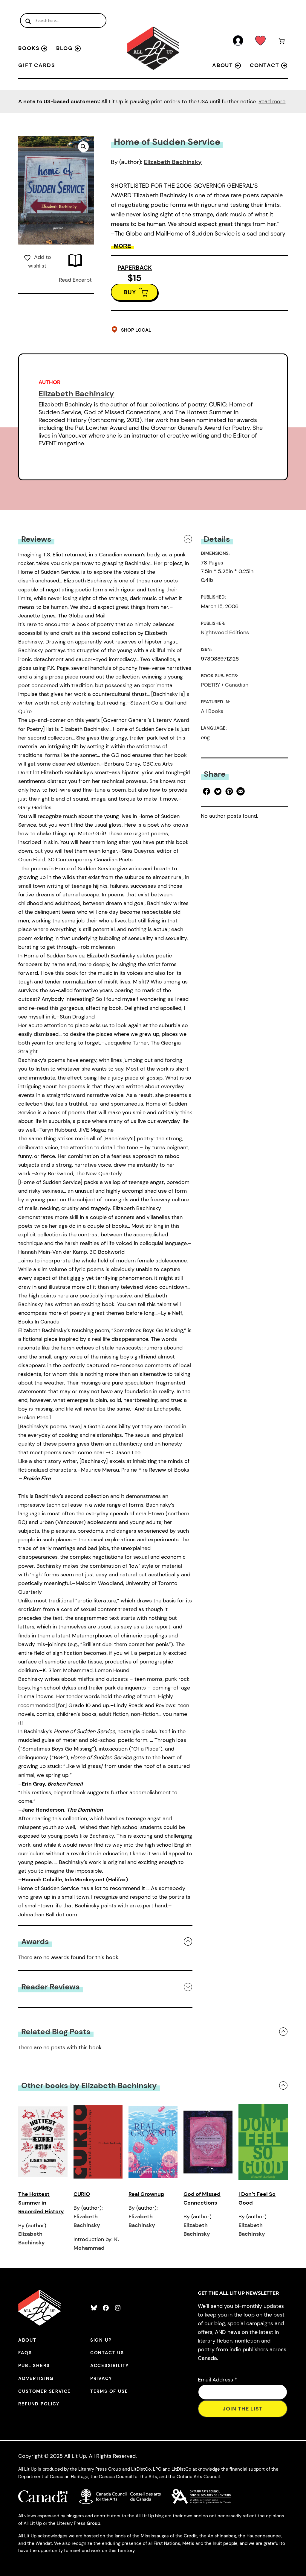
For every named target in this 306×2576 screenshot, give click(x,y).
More (123, 246)
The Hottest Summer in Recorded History (41, 2203)
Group (94, 2523)
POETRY (210, 685)
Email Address (218, 2380)
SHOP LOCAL (136, 330)
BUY (130, 292)
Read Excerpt (75, 280)
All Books (212, 711)
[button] (83, 147)
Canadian (237, 685)
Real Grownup (146, 2194)
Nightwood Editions (225, 632)
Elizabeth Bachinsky (173, 162)
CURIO (82, 2194)
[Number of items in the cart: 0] (282, 42)
